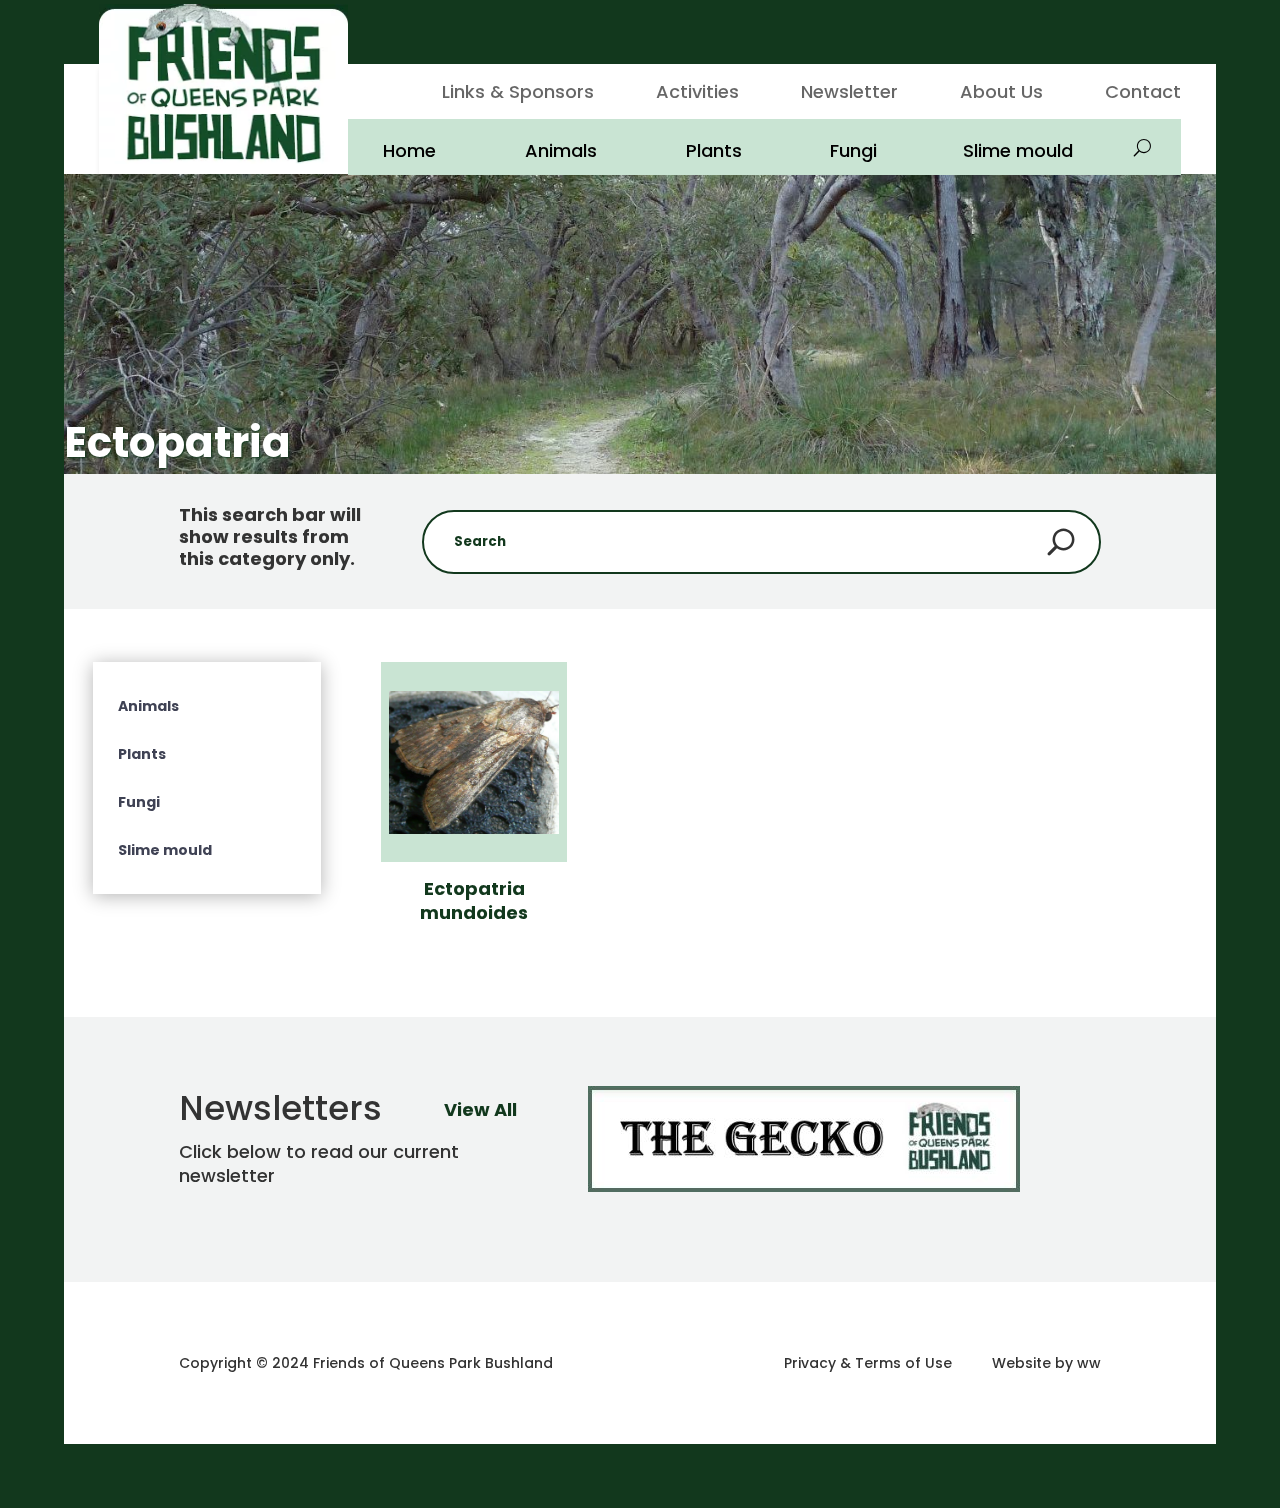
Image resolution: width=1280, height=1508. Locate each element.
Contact (1143, 94)
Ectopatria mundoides (474, 900)
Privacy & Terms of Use (868, 1363)
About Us (1001, 94)
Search (1061, 542)
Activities (697, 94)
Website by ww (1046, 1363)
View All (480, 1109)
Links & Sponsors (518, 94)
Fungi (853, 150)
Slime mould (1018, 150)
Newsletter (849, 94)
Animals (561, 150)
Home (409, 150)
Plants (714, 150)
